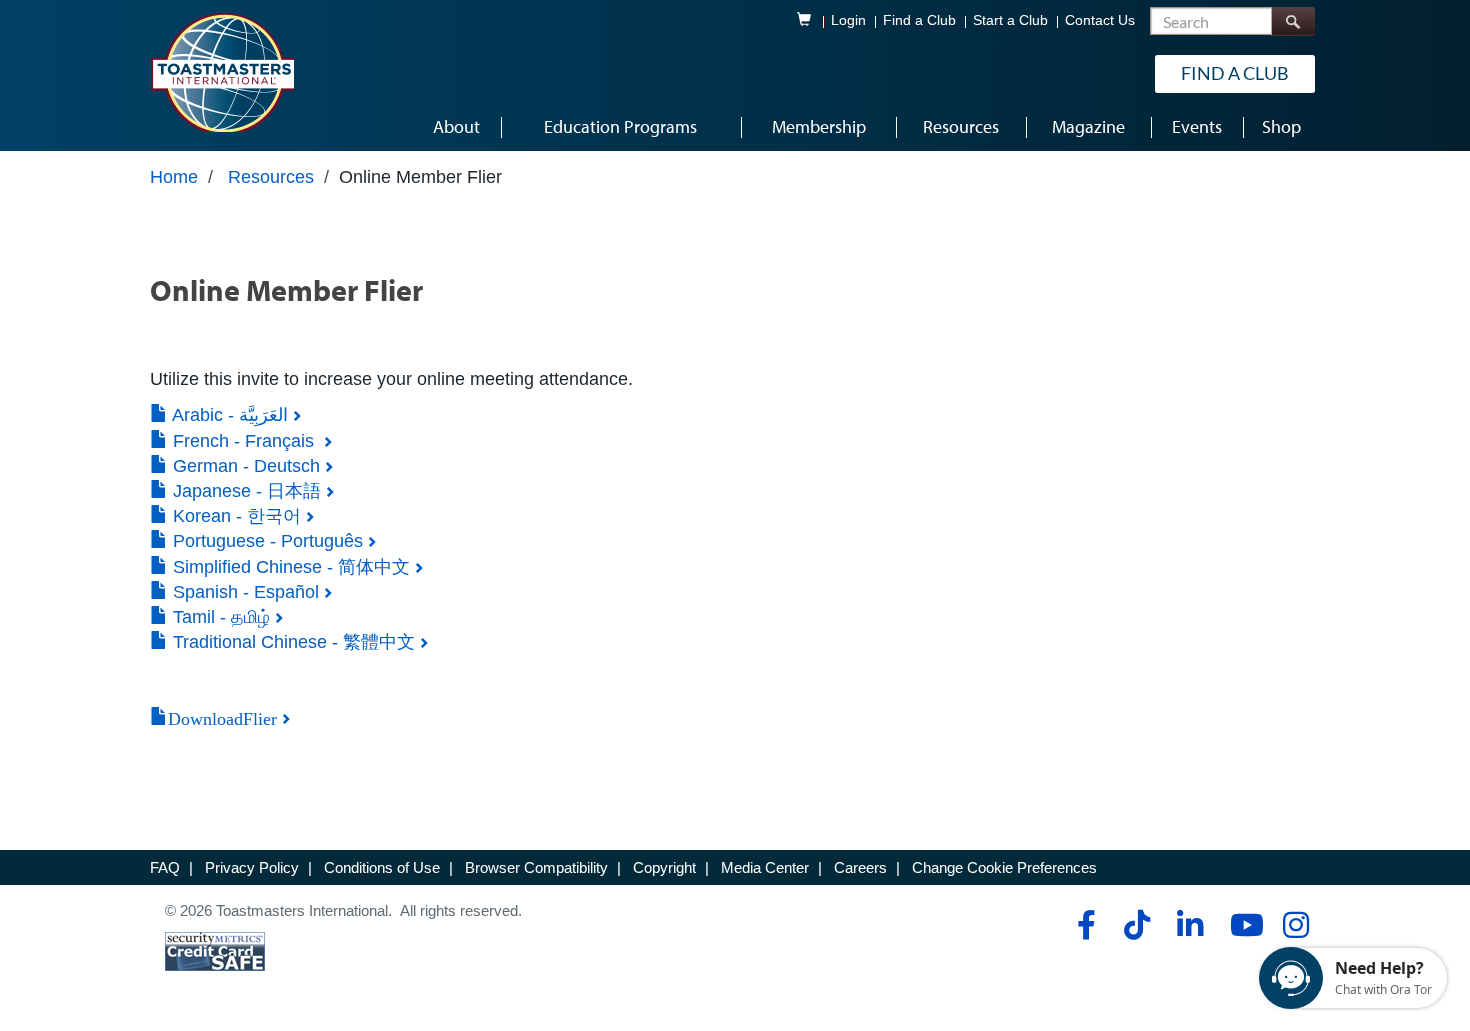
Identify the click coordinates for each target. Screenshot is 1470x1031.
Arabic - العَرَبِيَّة (228, 415)
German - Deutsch (244, 466)
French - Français (243, 441)
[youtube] (1242, 925)
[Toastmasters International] (222, 72)
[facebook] (1083, 925)
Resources (271, 177)
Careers (860, 867)
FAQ (165, 867)
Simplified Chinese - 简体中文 (289, 567)
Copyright (664, 867)
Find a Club (919, 20)
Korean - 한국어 (234, 516)
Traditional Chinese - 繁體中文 (291, 642)
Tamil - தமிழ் (219, 617)
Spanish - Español (243, 592)
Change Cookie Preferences (1004, 867)
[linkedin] (1189, 925)
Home (174, 177)
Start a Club (1010, 20)
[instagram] (1295, 925)
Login (848, 20)
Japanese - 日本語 (244, 491)
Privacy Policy (252, 867)
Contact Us (1100, 20)
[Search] (1293, 21)
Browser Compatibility (536, 867)
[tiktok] (1136, 925)
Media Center (765, 867)
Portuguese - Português (265, 541)
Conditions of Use (382, 867)
